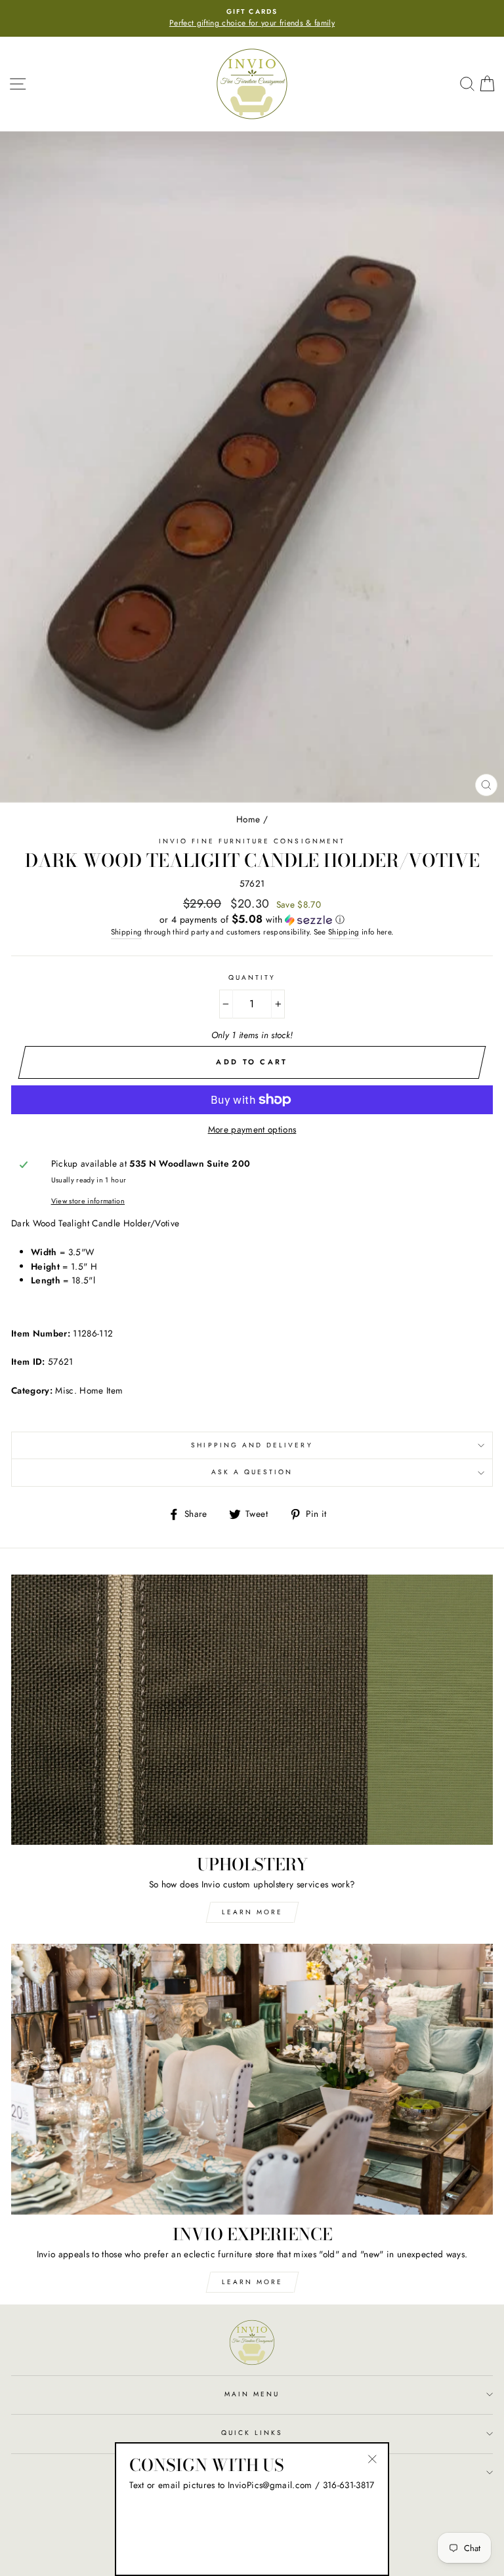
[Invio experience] (252, 2079)
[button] (252, 919)
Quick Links (252, 2433)
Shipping (127, 932)
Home (248, 819)
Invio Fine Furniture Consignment (252, 841)
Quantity (252, 977)
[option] (243, 18)
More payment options (252, 1129)
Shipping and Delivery (252, 1445)
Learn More (252, 1912)
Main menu (252, 2394)
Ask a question (252, 1472)
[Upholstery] (252, 1710)
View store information (88, 1201)
